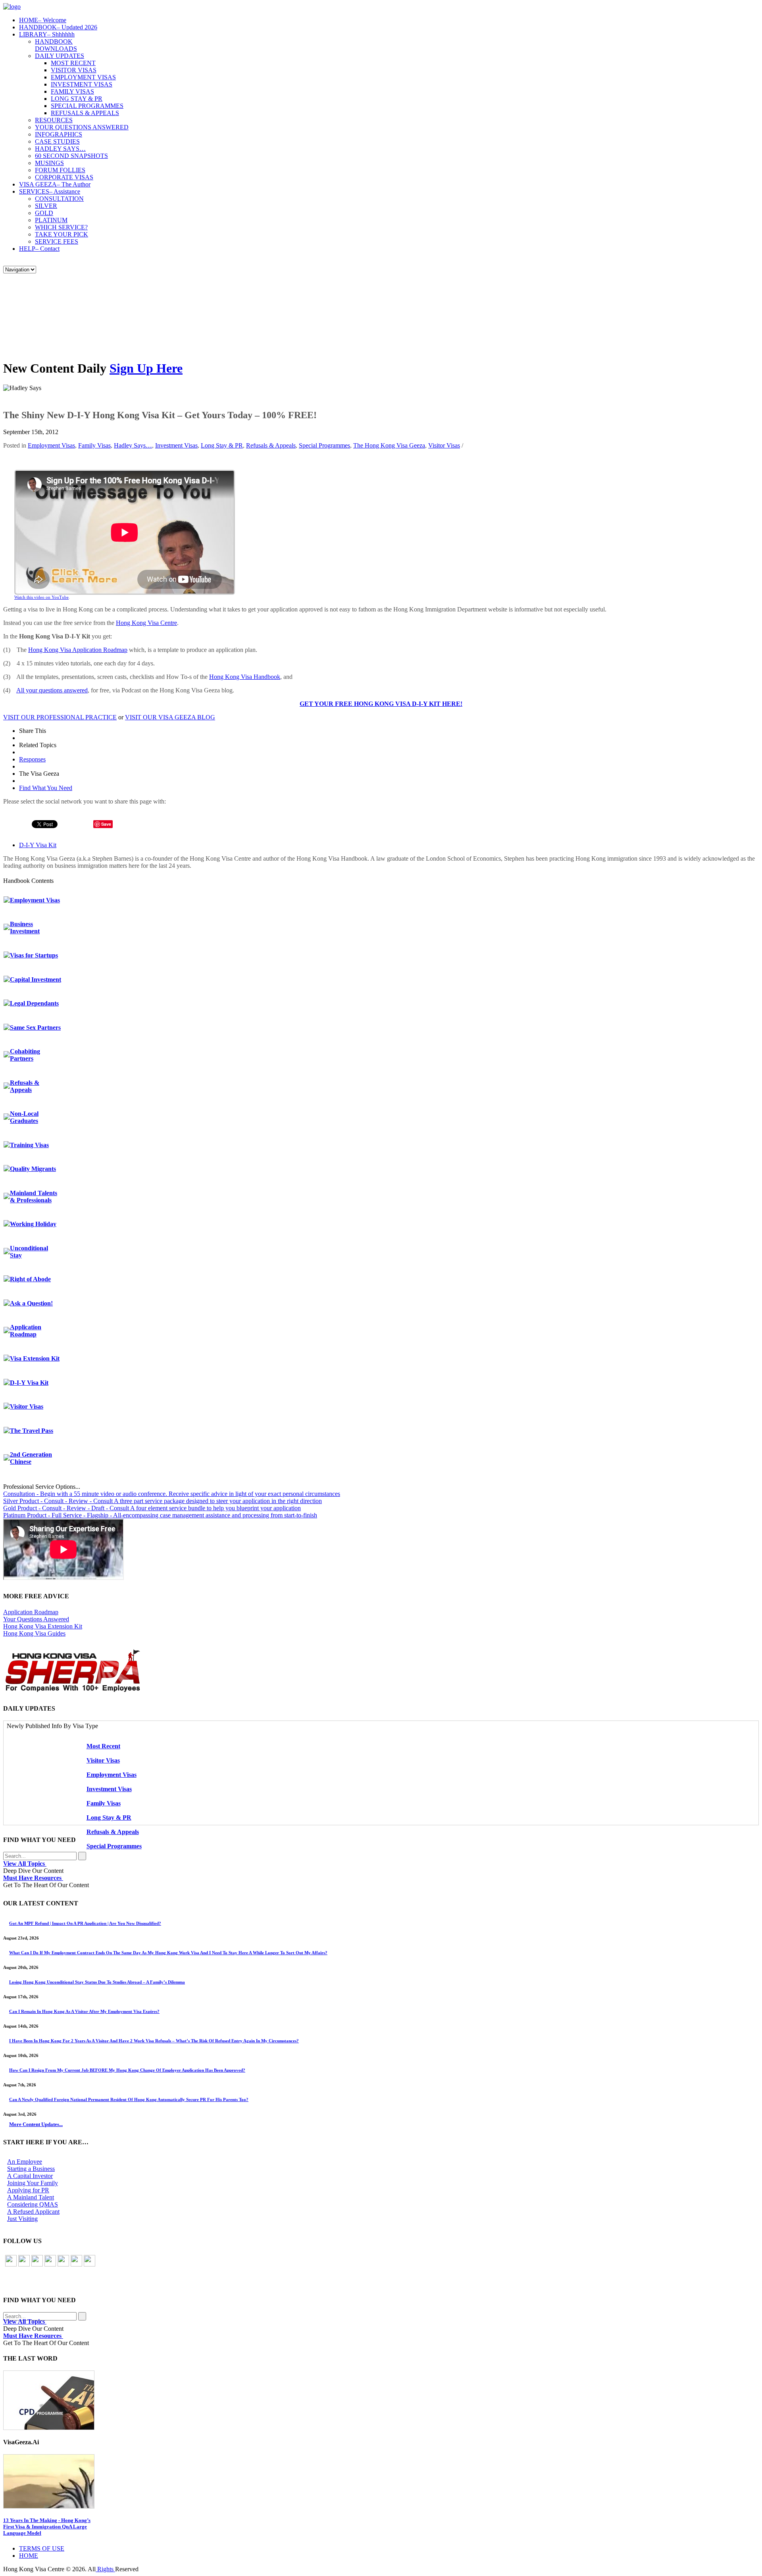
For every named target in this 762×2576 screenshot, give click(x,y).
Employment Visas (51, 445)
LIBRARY (47, 34)
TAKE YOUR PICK (62, 234)
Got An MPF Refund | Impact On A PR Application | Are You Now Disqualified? (85, 1923)
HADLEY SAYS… (60, 149)
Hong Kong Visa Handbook (245, 677)
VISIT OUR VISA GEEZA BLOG (170, 717)
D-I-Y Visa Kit (38, 845)
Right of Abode (30, 1279)
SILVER (46, 206)
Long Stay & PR (222, 445)
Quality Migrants (33, 1169)
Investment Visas (176, 445)
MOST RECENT (73, 63)
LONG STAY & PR (77, 99)
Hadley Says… (133, 445)
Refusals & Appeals (271, 445)
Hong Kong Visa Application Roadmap (78, 650)
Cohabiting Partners (25, 1055)
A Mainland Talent (31, 2197)
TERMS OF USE (42, 2548)
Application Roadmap (26, 1331)
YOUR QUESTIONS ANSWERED (82, 127)
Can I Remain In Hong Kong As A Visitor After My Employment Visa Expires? (84, 2011)
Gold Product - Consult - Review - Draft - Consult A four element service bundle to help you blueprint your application (152, 1508)
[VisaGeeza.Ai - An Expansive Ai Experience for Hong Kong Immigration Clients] (381, 2481)
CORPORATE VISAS (64, 177)
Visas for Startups (34, 955)
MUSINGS (49, 163)
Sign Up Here (146, 368)
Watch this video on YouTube (41, 597)
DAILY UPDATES (60, 56)
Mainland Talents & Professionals (34, 1197)
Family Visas (94, 445)
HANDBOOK (58, 27)
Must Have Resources (33, 1878)
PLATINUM (51, 220)
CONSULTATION (59, 199)
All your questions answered (52, 690)
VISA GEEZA (55, 184)
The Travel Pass (32, 1431)
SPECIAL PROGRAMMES (87, 106)
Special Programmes (324, 445)
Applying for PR (28, 2190)
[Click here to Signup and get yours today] (381, 2400)
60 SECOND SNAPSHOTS (71, 156)
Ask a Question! (31, 1303)
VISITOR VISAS (74, 70)
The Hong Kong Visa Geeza (389, 445)
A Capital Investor (30, 2176)
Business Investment (25, 928)
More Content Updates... (36, 2124)
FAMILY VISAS (72, 91)
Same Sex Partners (35, 1028)
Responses (32, 759)
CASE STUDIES (57, 141)
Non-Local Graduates (24, 1117)
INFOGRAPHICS (59, 134)
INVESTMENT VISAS (82, 84)
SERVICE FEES (57, 241)
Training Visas (29, 1145)
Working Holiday (33, 1224)
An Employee (25, 2162)
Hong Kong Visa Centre (146, 623)
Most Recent (103, 1746)
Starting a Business (31, 2169)
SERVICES (50, 191)
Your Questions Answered (36, 1619)
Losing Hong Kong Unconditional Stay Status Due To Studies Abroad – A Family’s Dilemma (97, 1982)
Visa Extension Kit (35, 1358)
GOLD (44, 213)
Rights (105, 2569)
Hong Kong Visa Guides (34, 1633)
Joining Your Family (33, 2183)
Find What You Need (46, 788)
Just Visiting (22, 2219)
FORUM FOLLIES (60, 170)
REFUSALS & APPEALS (85, 113)
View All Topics (25, 1864)
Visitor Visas (444, 445)
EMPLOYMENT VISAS (83, 77)
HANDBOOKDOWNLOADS (56, 45)
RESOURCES (54, 120)
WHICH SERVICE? (61, 227)
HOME (43, 20)
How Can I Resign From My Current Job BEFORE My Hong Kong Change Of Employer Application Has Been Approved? (127, 2070)
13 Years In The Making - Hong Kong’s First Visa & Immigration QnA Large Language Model (47, 2527)
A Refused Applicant (33, 2212)
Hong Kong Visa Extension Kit (43, 1626)
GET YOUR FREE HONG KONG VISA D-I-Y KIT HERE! (381, 704)
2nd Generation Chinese (31, 1458)
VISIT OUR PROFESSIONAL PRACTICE (60, 717)
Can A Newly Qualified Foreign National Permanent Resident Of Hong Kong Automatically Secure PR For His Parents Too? (129, 2099)
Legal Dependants (34, 1003)
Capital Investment (36, 979)
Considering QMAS (33, 2204)
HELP (39, 249)
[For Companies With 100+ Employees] (73, 1690)
